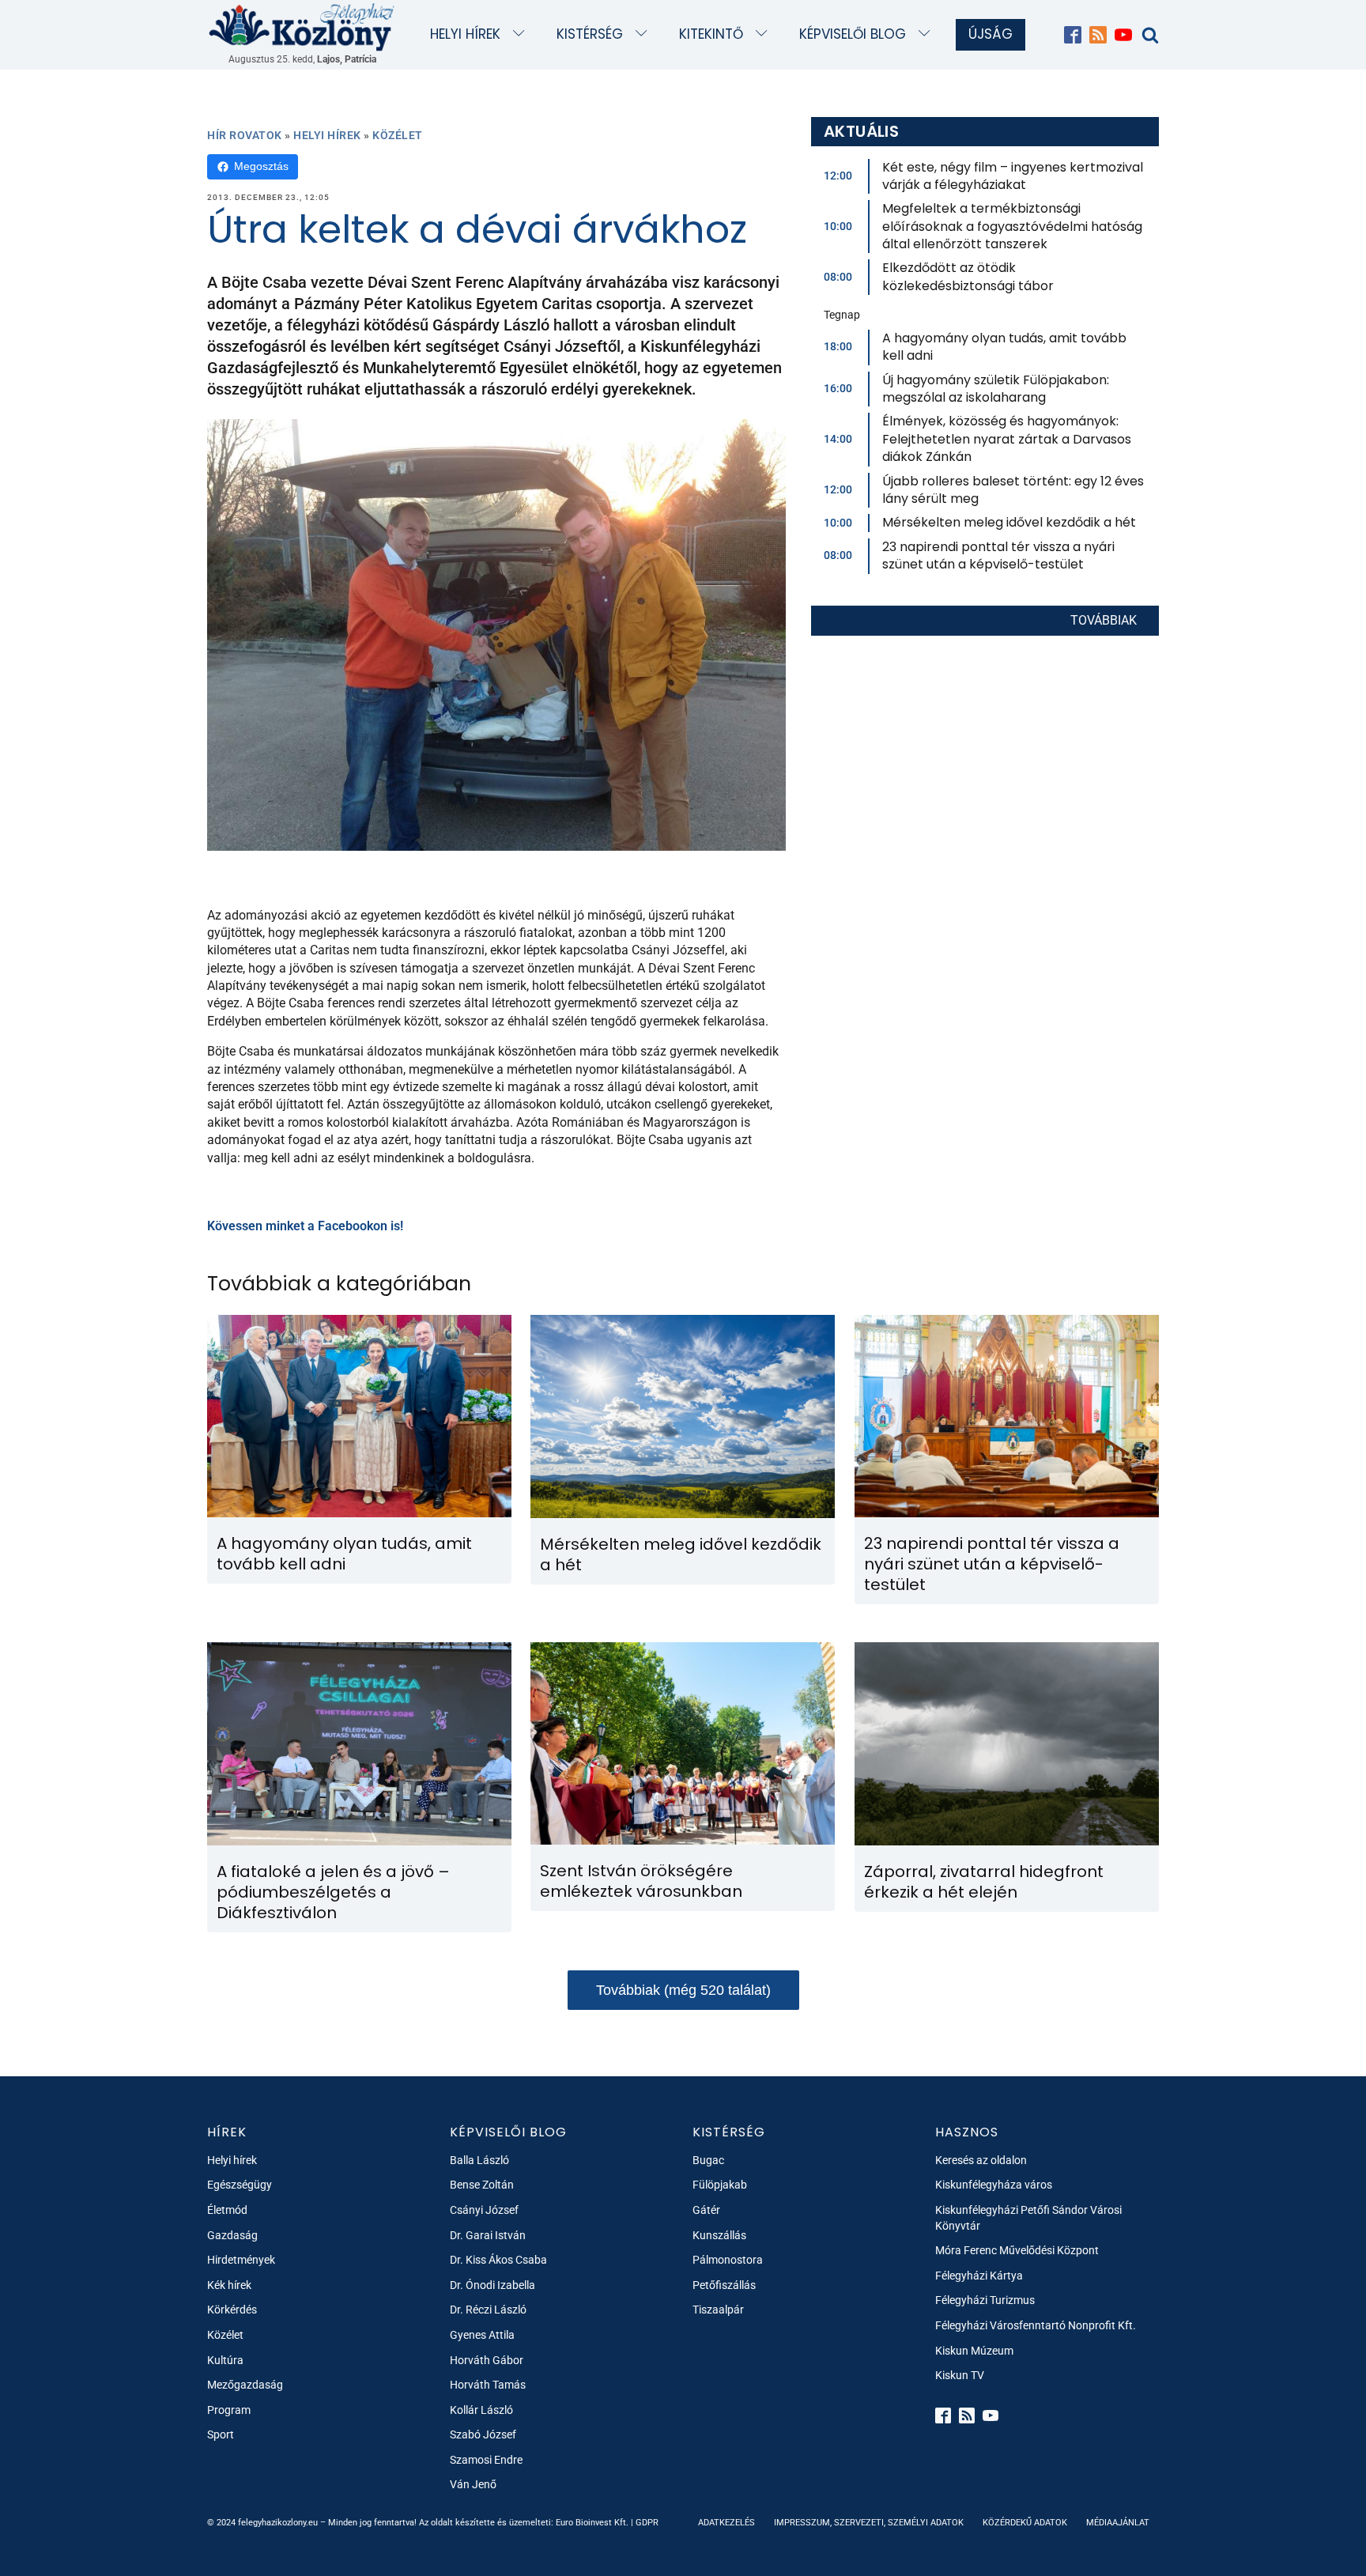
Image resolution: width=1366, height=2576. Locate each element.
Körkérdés (232, 2310)
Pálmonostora (728, 2260)
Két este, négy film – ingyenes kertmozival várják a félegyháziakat (1013, 176)
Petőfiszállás (724, 2285)
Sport (221, 2434)
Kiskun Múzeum (974, 2351)
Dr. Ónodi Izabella (492, 2285)
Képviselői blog (853, 34)
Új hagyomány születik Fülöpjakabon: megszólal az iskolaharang (996, 389)
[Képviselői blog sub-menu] (928, 34)
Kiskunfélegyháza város (994, 2185)
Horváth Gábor (487, 2360)
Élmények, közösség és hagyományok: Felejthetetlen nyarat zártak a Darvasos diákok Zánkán (1007, 439)
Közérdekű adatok (1025, 2523)
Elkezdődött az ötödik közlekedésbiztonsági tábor (968, 276)
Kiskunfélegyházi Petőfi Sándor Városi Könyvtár (1028, 2218)
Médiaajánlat (1118, 2523)
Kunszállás (719, 2235)
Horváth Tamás (488, 2385)
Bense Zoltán (482, 2185)
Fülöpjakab (720, 2185)
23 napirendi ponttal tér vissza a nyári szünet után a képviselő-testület (998, 555)
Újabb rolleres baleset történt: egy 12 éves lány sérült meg (1013, 490)
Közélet (398, 135)
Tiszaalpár (718, 2310)
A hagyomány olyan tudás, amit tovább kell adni (1004, 347)
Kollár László (481, 2410)
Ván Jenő (473, 2484)
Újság (991, 34)
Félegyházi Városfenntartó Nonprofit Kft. (1036, 2325)
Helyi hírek (465, 34)
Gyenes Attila (482, 2335)
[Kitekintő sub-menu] (765, 34)
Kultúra (225, 2360)
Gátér (706, 2210)
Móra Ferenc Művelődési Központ (1017, 2250)
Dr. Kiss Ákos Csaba (498, 2260)
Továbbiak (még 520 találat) (683, 1990)
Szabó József (483, 2434)
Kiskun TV (960, 2375)
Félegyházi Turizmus (985, 2300)
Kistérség (590, 34)
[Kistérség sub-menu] (645, 34)
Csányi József (484, 2210)
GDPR (647, 2523)
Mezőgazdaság (245, 2385)
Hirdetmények (241, 2260)
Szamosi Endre (486, 2460)
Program (229, 2410)
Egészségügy (240, 2185)
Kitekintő (711, 34)
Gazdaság (232, 2235)
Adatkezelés (726, 2523)
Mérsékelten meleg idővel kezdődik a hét (1009, 522)
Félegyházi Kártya (979, 2276)
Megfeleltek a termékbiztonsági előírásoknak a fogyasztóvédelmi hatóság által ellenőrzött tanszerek (1012, 226)
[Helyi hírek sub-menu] (522, 34)
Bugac (708, 2160)
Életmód (227, 2210)
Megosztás (261, 166)
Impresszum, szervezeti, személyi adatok (869, 2523)
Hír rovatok (245, 135)
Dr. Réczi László (488, 2310)
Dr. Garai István (488, 2235)
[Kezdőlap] (302, 26)
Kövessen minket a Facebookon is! (305, 1226)
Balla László (479, 2160)
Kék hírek (229, 2285)
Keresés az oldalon (981, 2160)
